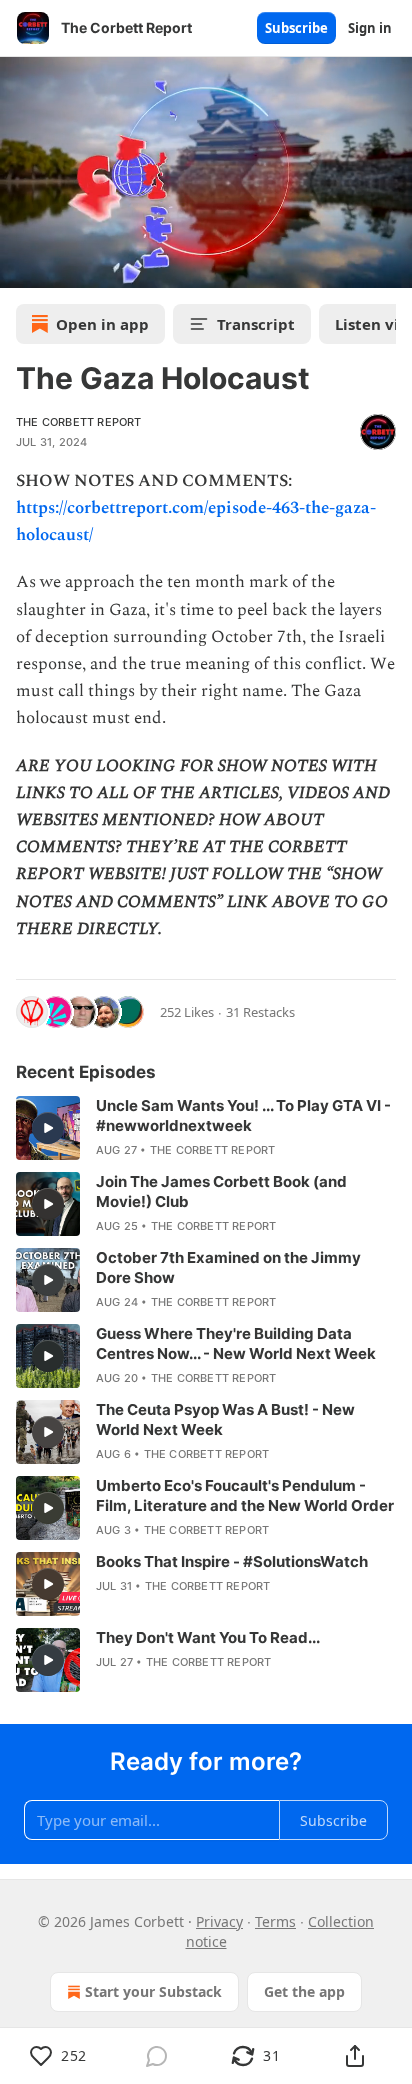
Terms (275, 1921)
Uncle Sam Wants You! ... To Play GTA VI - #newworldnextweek (243, 1115)
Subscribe (296, 28)
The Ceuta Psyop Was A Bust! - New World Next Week (225, 1419)
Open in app (102, 324)
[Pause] (22, 266)
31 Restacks (260, 1012)
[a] (48, 1128)
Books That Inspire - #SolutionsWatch (232, 1561)
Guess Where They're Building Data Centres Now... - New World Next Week (236, 1343)
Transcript (256, 324)
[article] (206, 1128)
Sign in (370, 28)
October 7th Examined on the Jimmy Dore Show (228, 1267)
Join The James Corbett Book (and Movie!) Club (221, 1191)
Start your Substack (153, 1991)
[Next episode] (66, 266)
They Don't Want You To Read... (208, 1637)
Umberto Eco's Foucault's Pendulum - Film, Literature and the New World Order (245, 1495)
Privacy (219, 1921)
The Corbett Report (79, 422)
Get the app (304, 1991)
